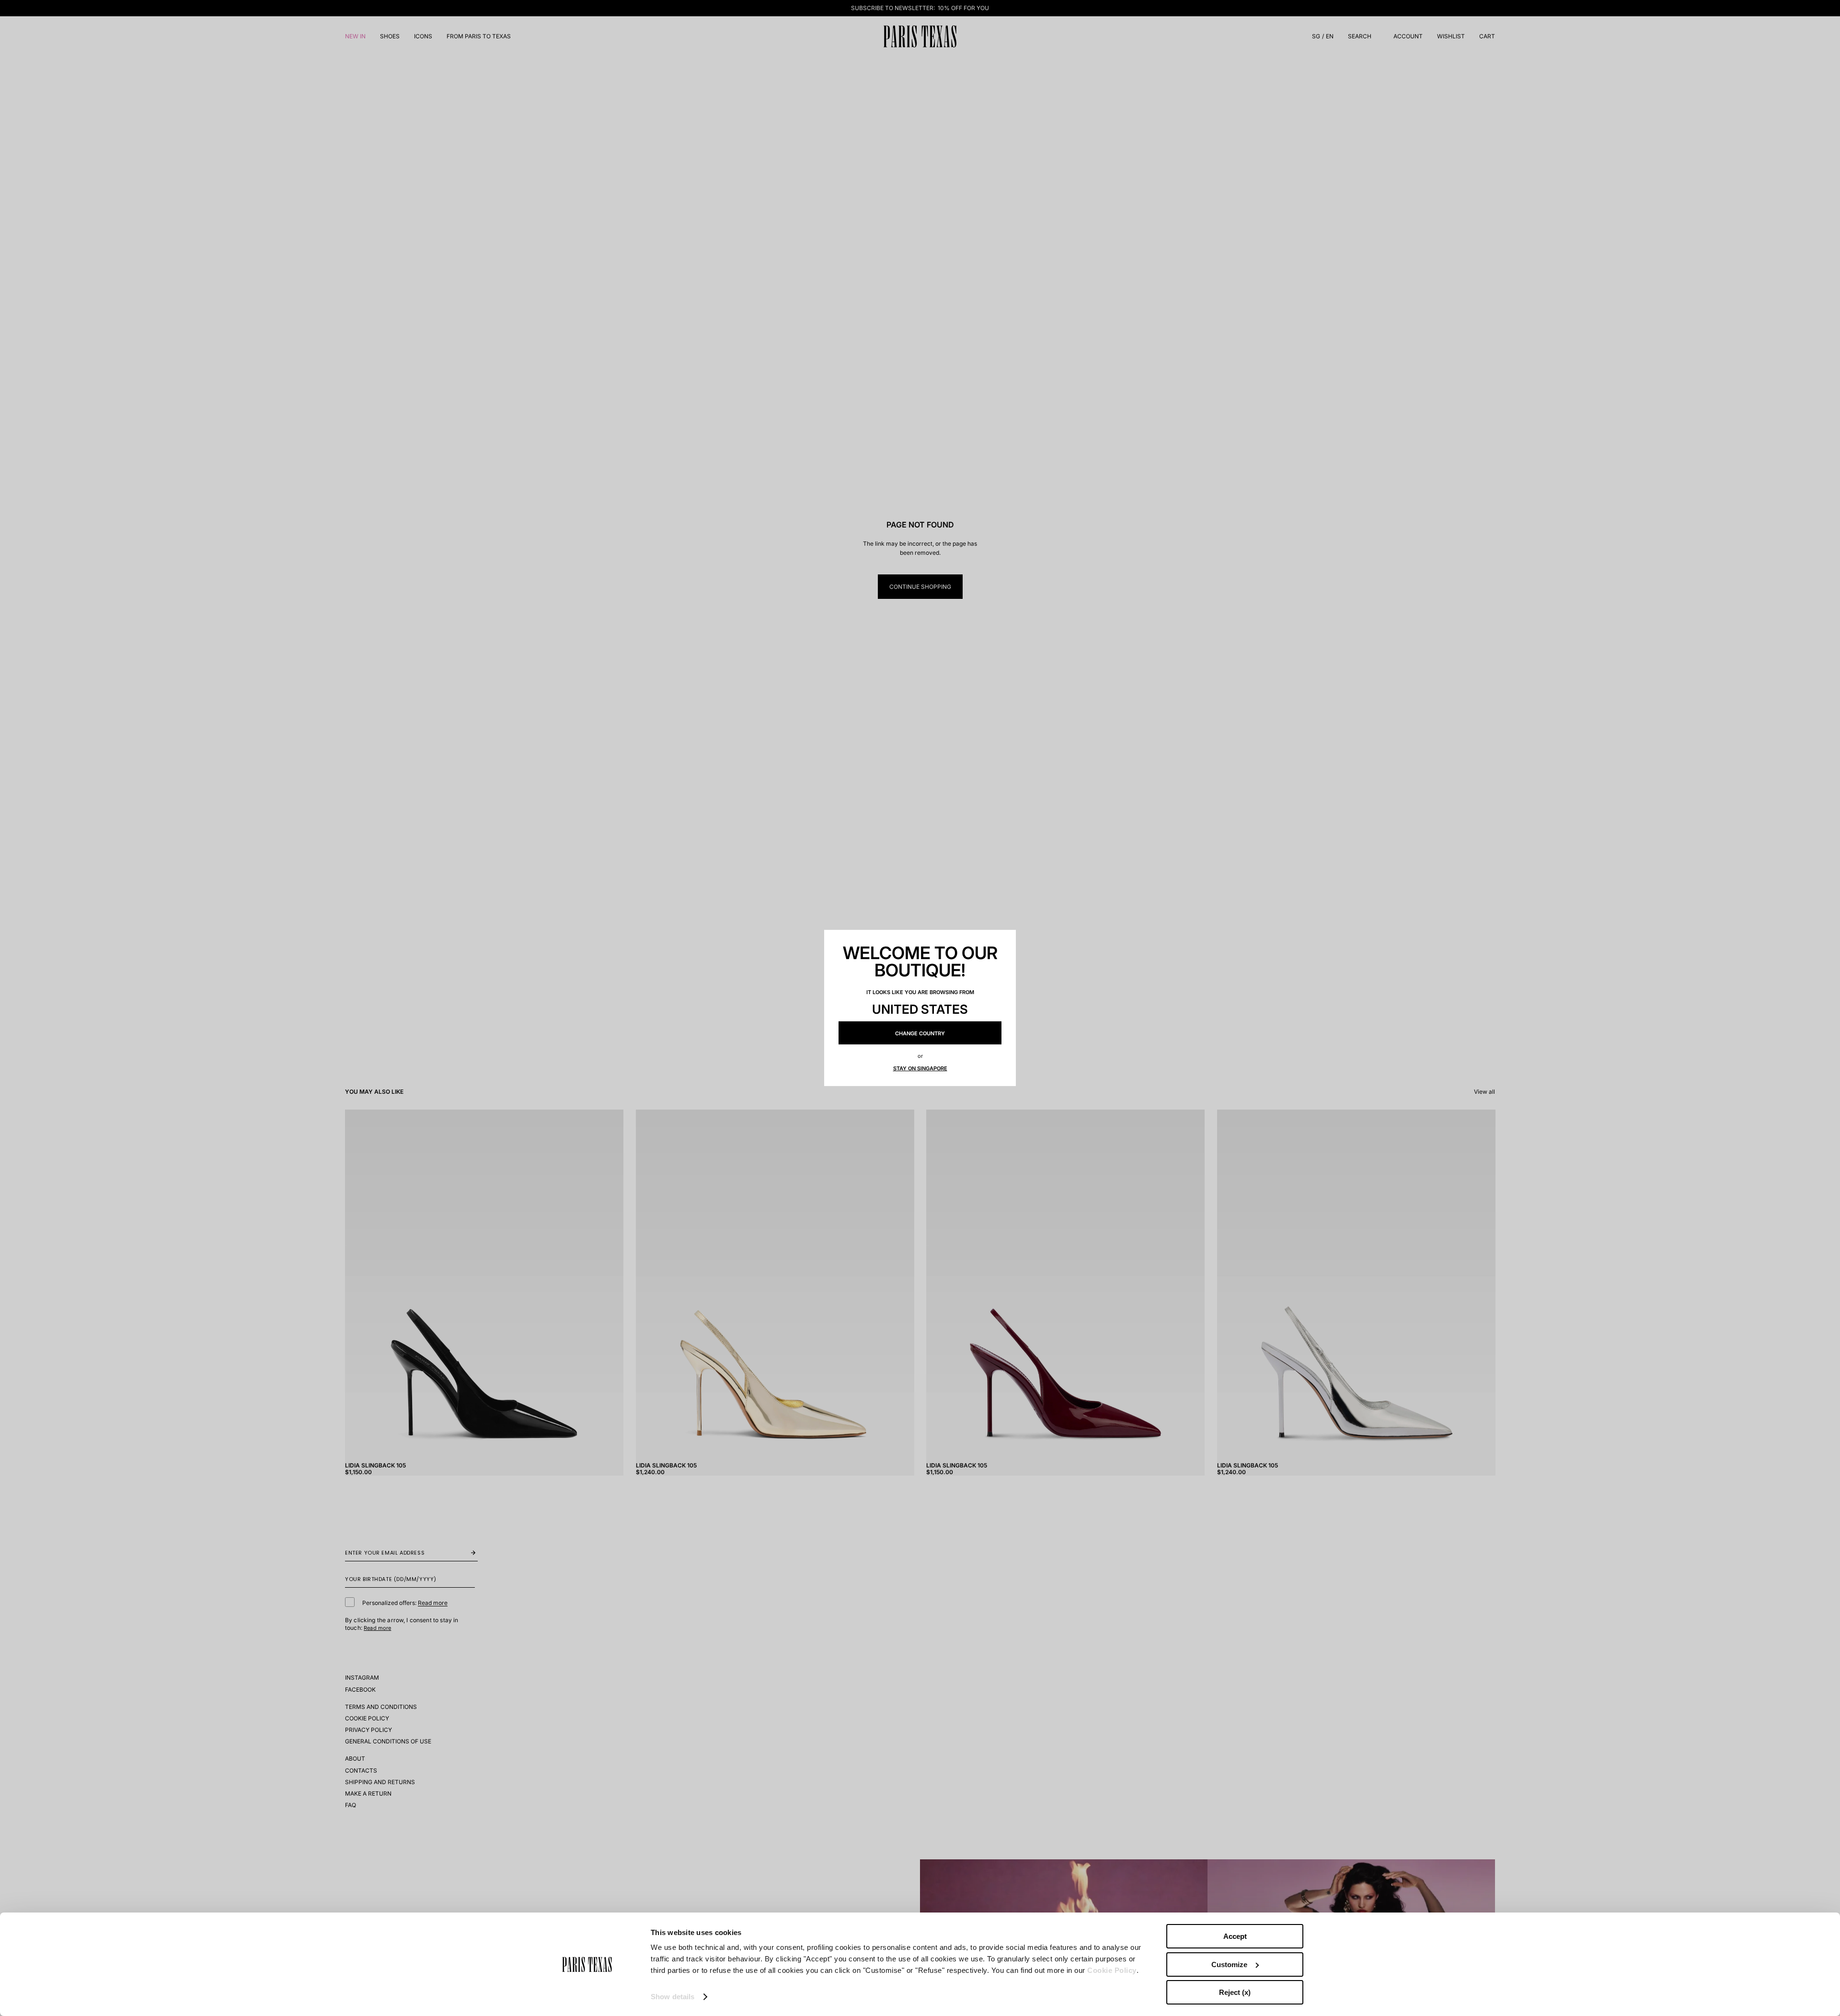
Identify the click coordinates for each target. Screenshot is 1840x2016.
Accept (1235, 1936)
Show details (673, 1997)
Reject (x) (1235, 1992)
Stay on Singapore (920, 1068)
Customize (1229, 1964)
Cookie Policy (1112, 1970)
